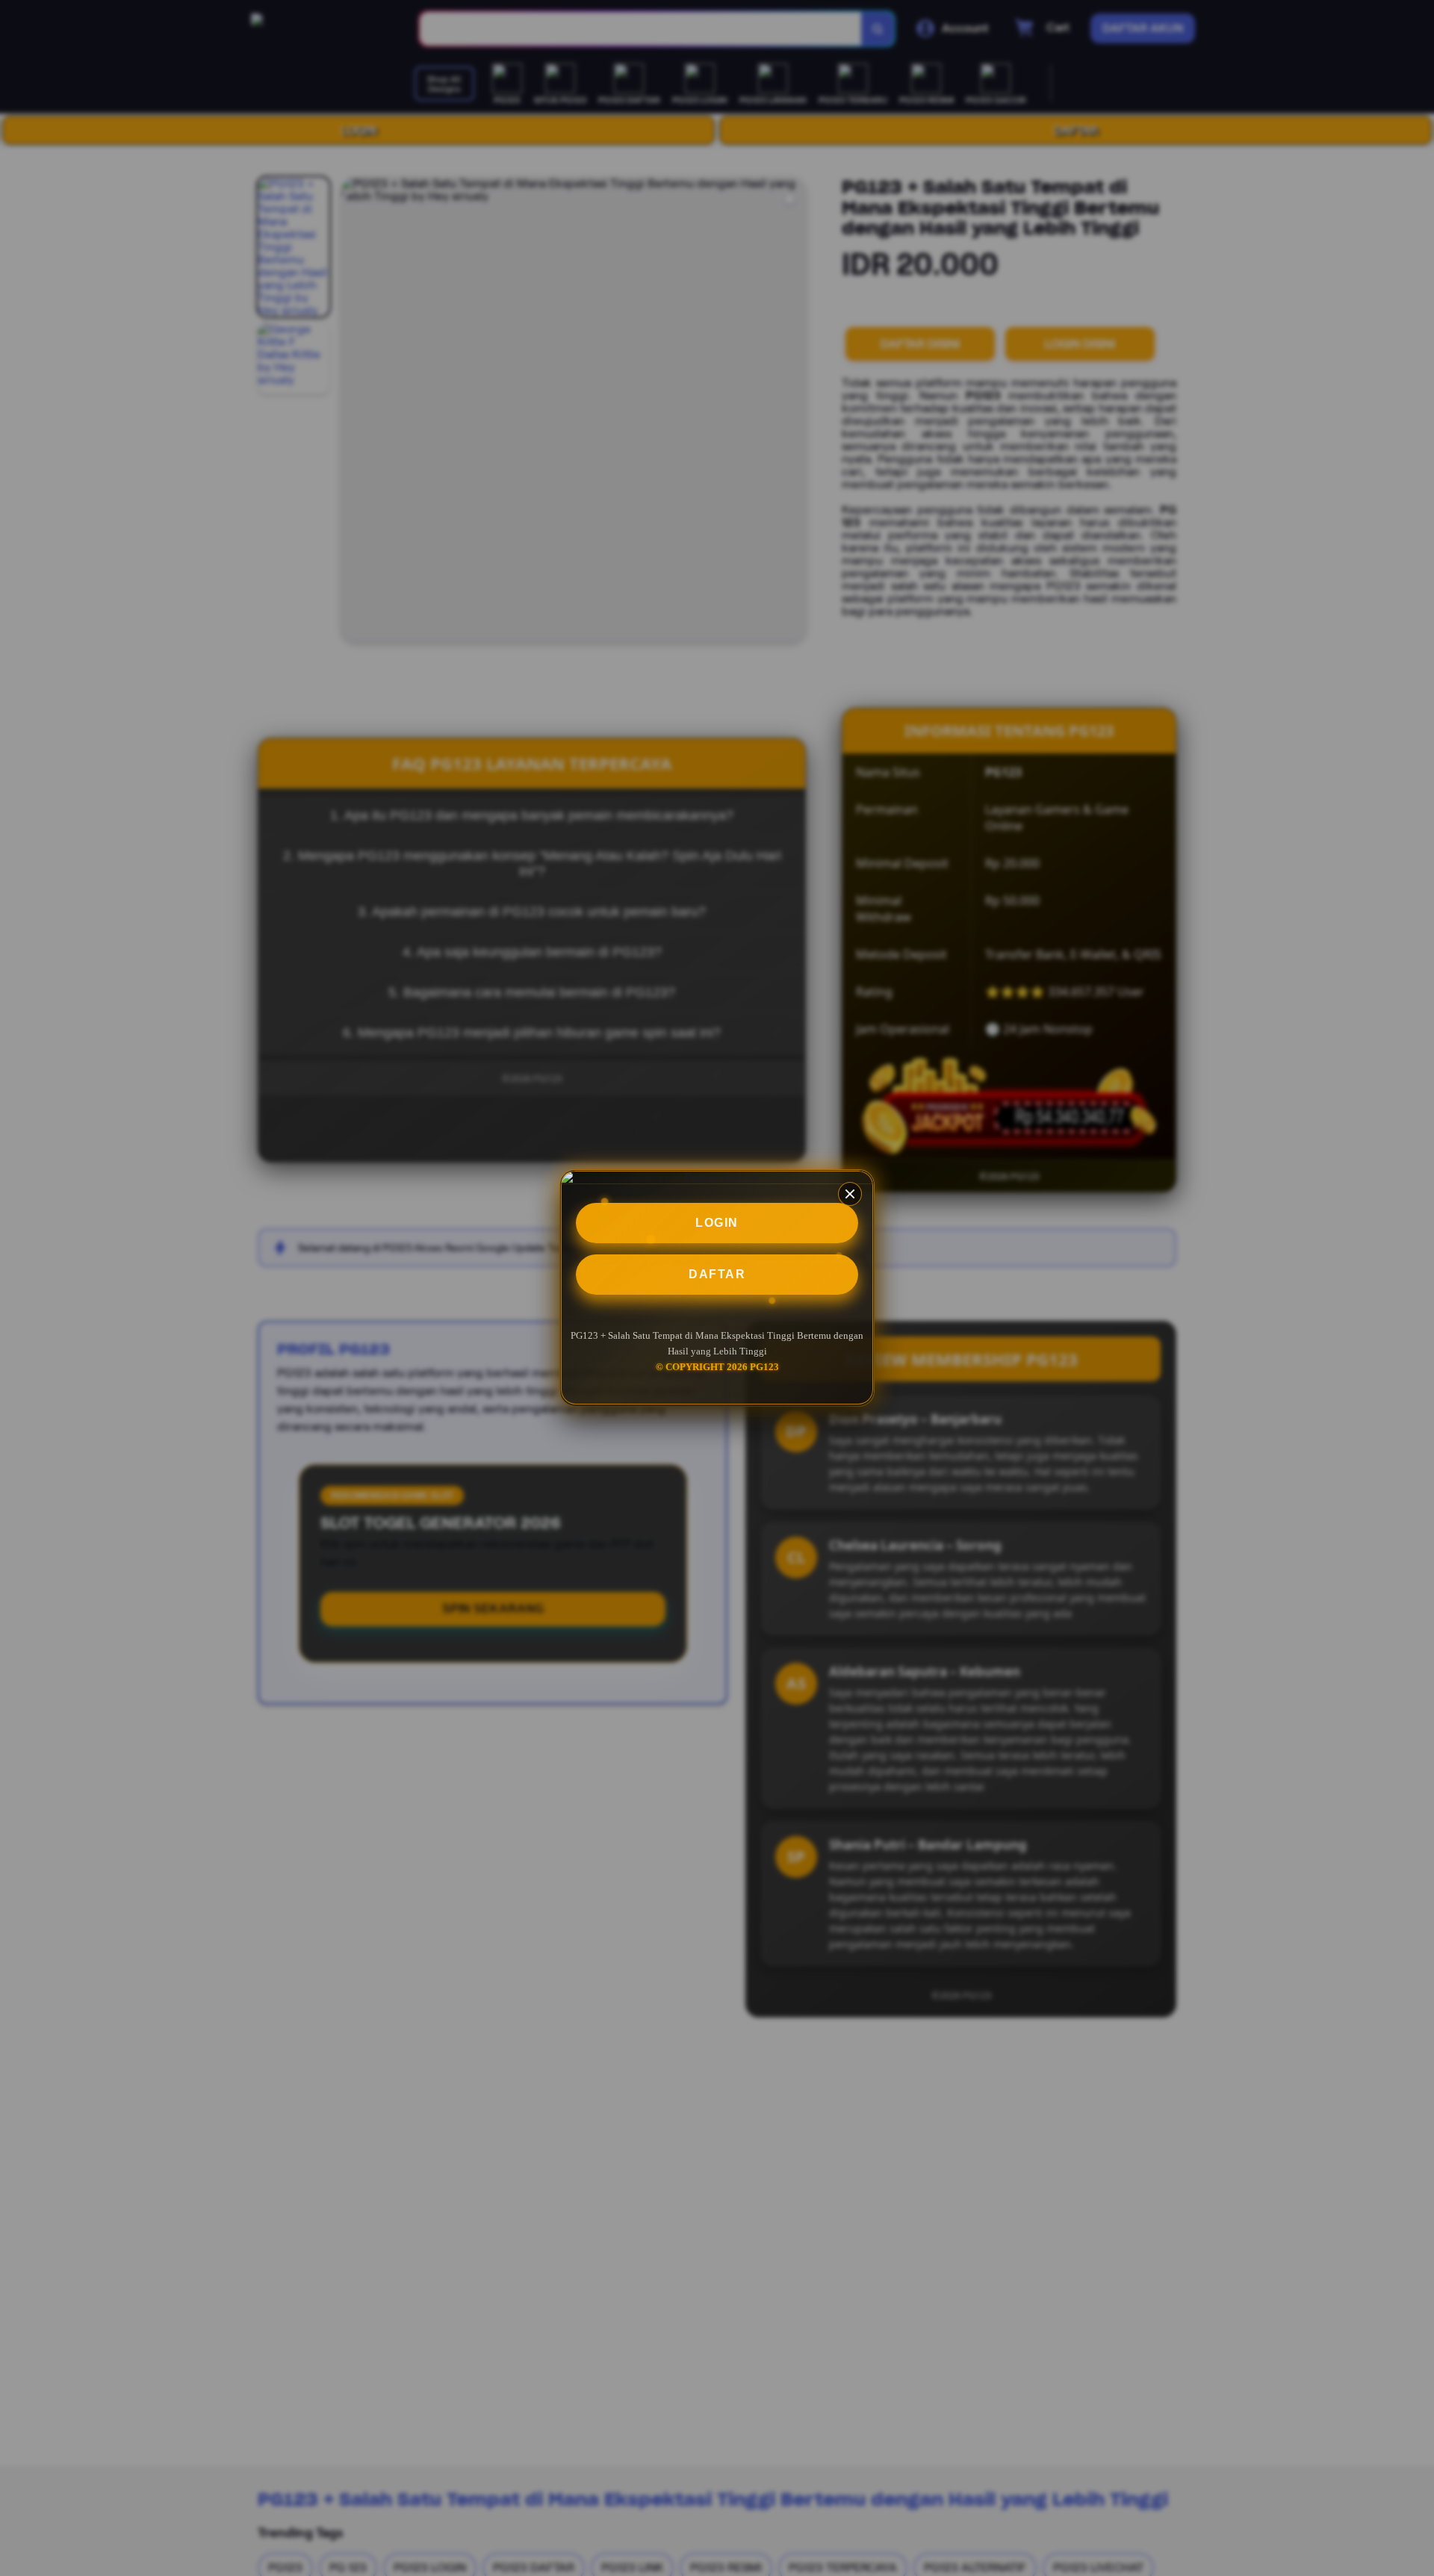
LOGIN (717, 1223)
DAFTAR (717, 1274)
